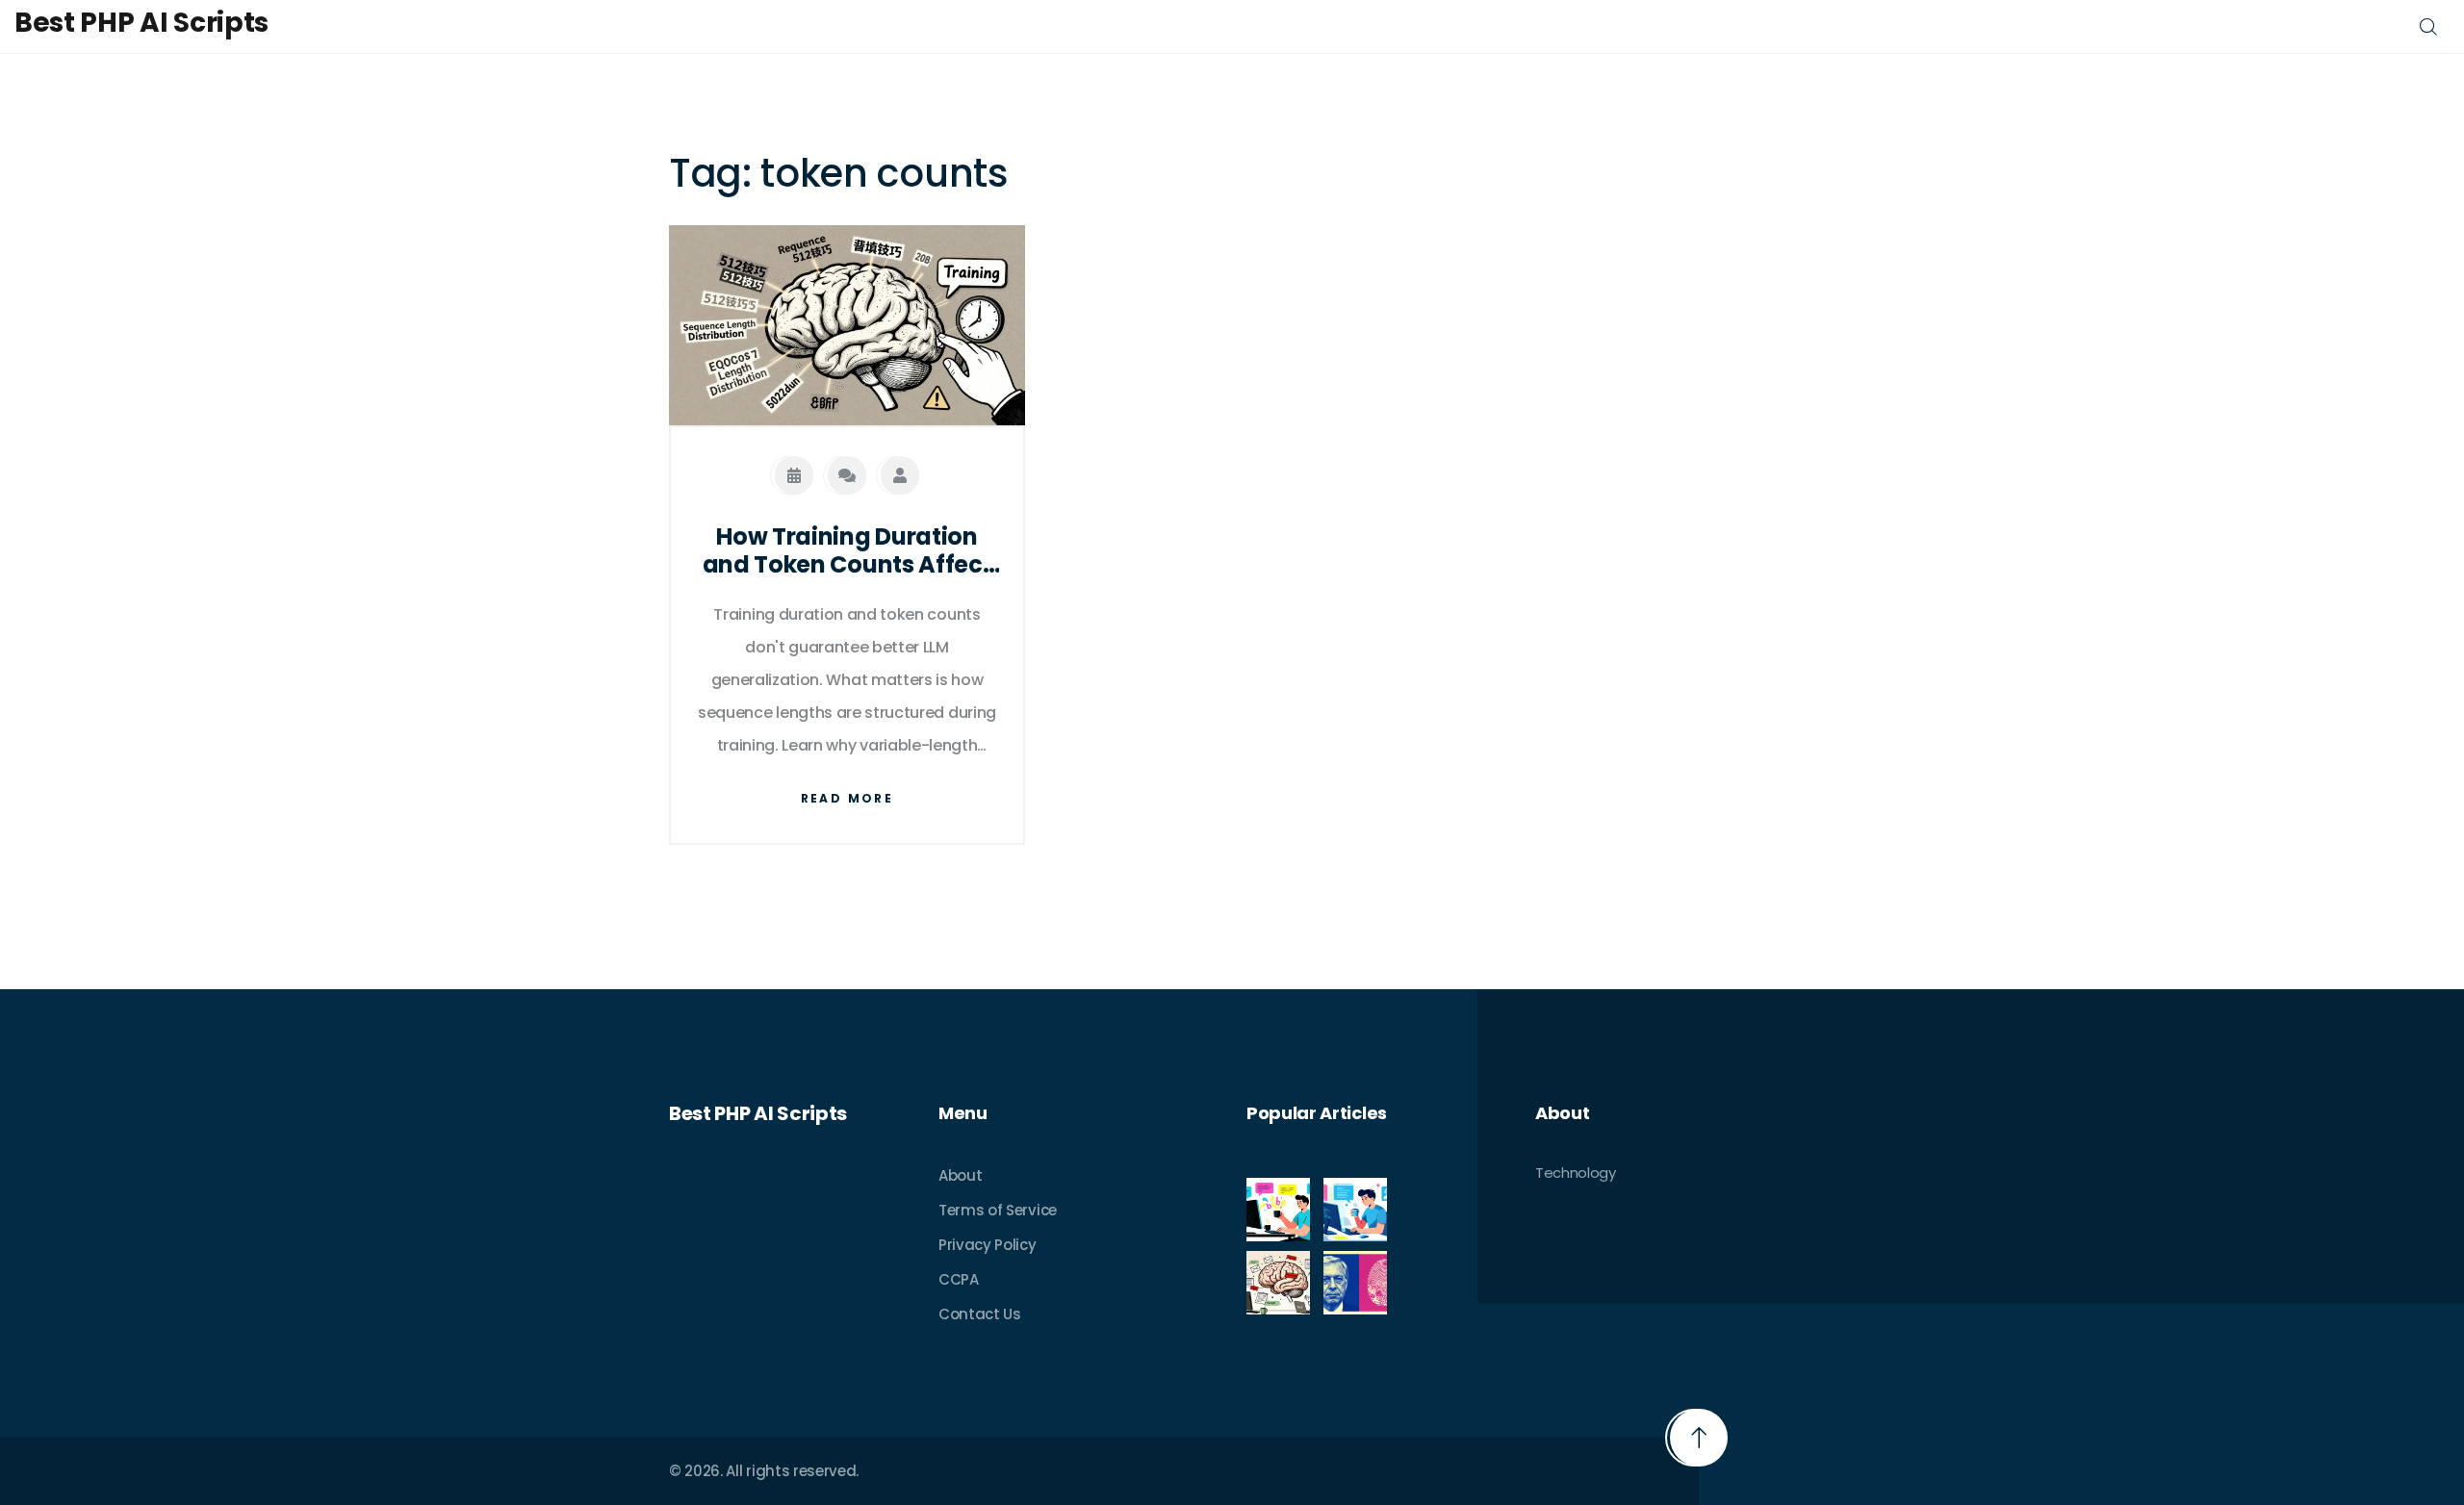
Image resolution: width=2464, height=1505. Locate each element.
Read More (847, 798)
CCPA (959, 1279)
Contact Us (980, 1314)
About (960, 1175)
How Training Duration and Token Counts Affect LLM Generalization (847, 551)
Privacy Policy (988, 1245)
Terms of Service (998, 1210)
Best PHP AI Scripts (141, 23)
